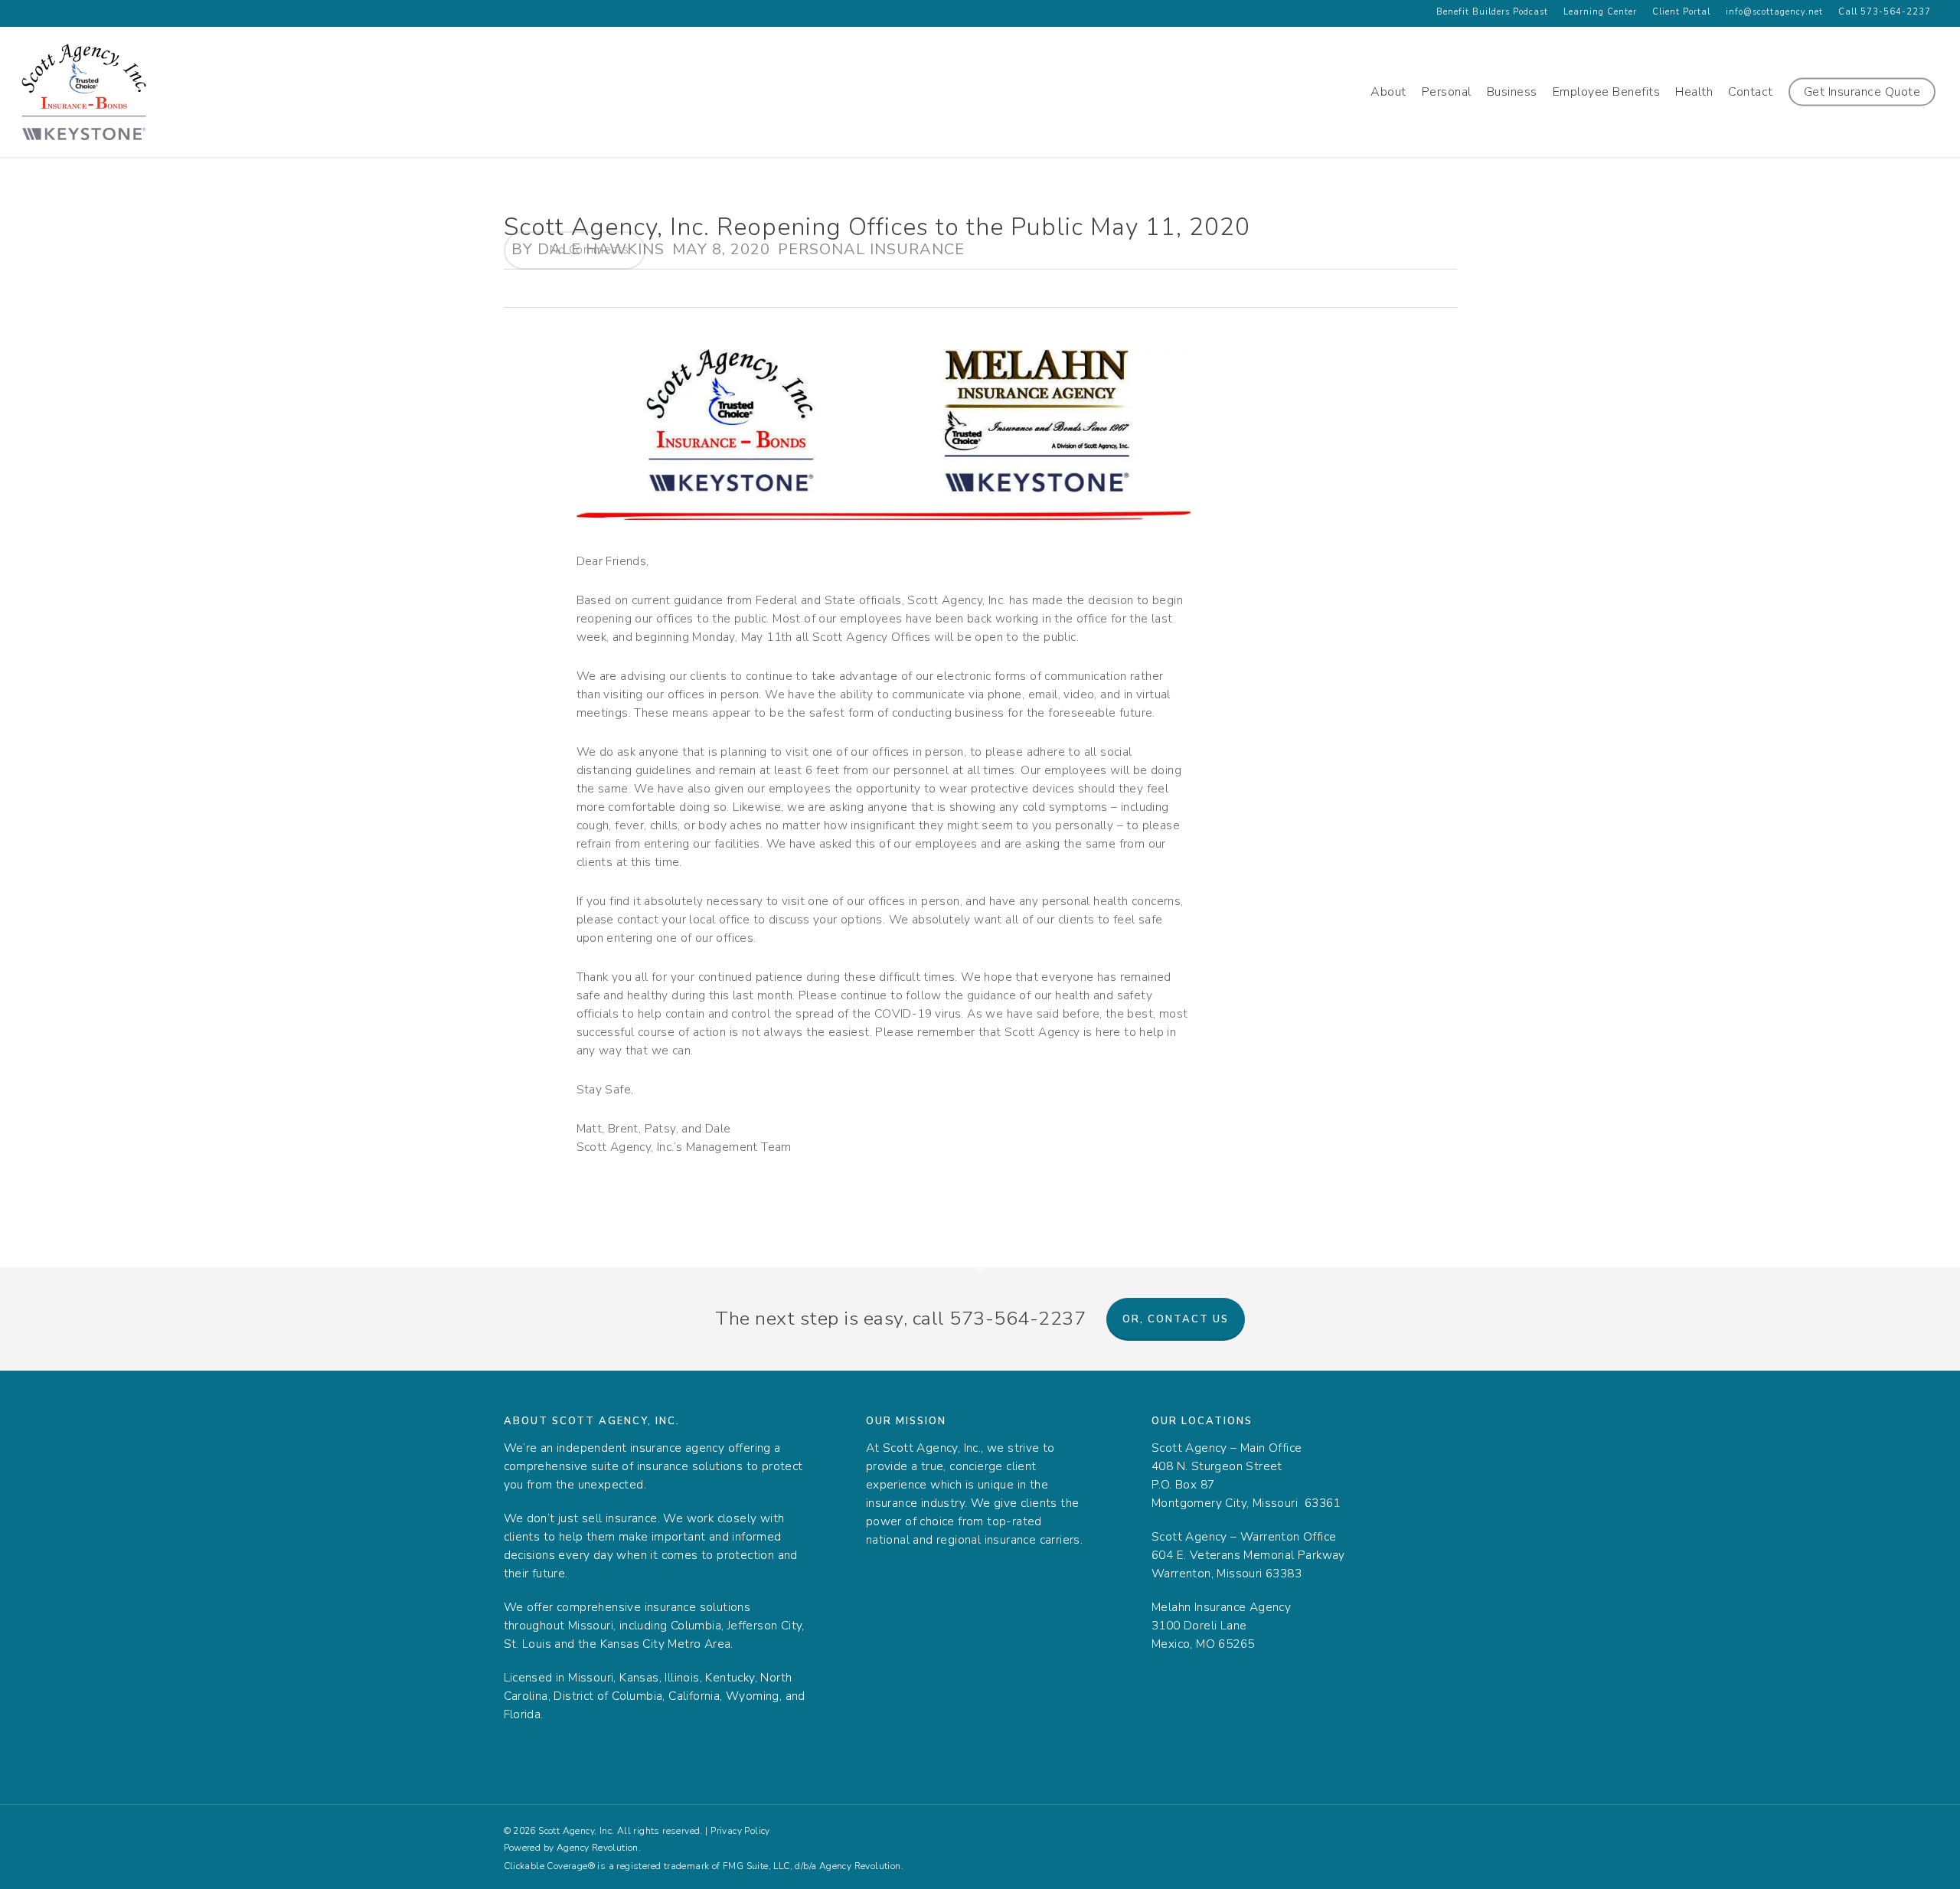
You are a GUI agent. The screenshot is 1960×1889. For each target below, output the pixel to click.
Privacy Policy (740, 1831)
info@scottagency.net (1774, 12)
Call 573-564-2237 (1885, 12)
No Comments (588, 249)
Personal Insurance (871, 249)
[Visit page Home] (84, 92)
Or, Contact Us (1176, 1319)
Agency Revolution (598, 1848)
